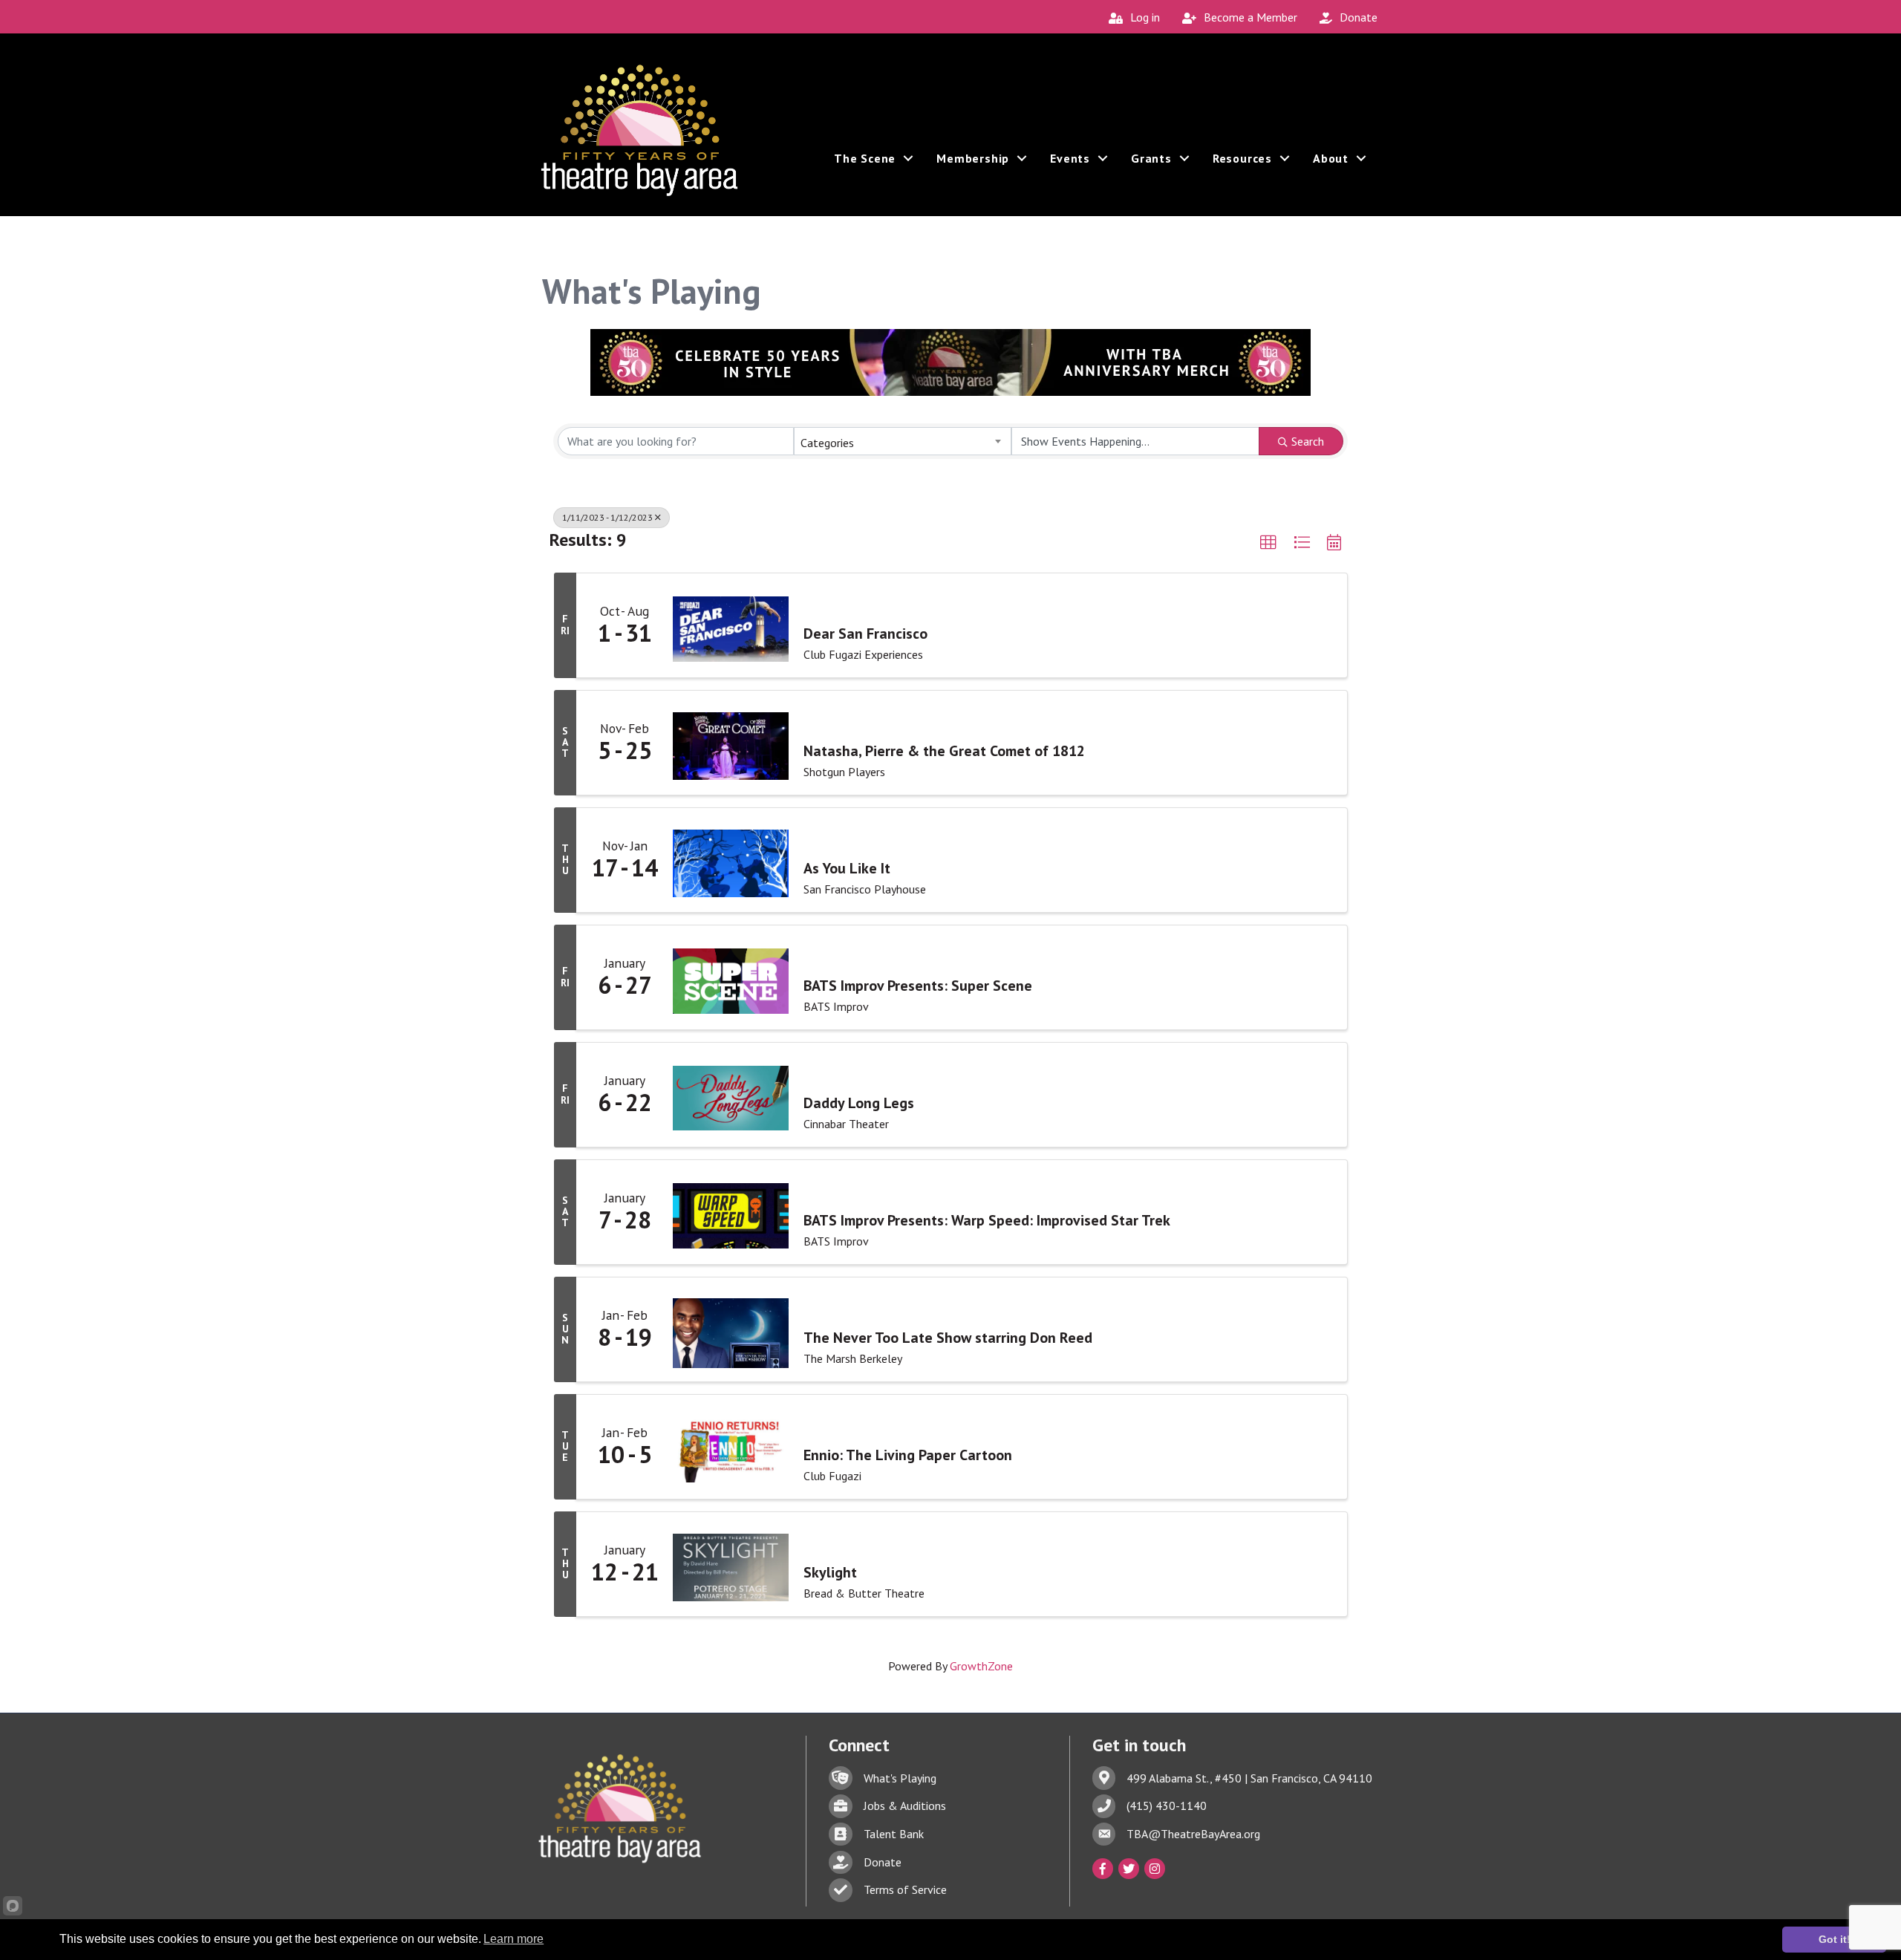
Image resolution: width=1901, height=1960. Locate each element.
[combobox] (902, 441)
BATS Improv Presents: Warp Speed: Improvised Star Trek (987, 1220)
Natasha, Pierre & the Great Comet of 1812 (944, 751)
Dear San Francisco (865, 634)
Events (1070, 158)
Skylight (830, 1572)
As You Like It (847, 868)
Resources (1242, 158)
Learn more (513, 1939)
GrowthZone (981, 1666)
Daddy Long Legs (859, 1103)
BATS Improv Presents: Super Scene (918, 986)
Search (1308, 441)
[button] (1268, 543)
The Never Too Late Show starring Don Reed (948, 1338)
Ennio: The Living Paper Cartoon (908, 1455)
